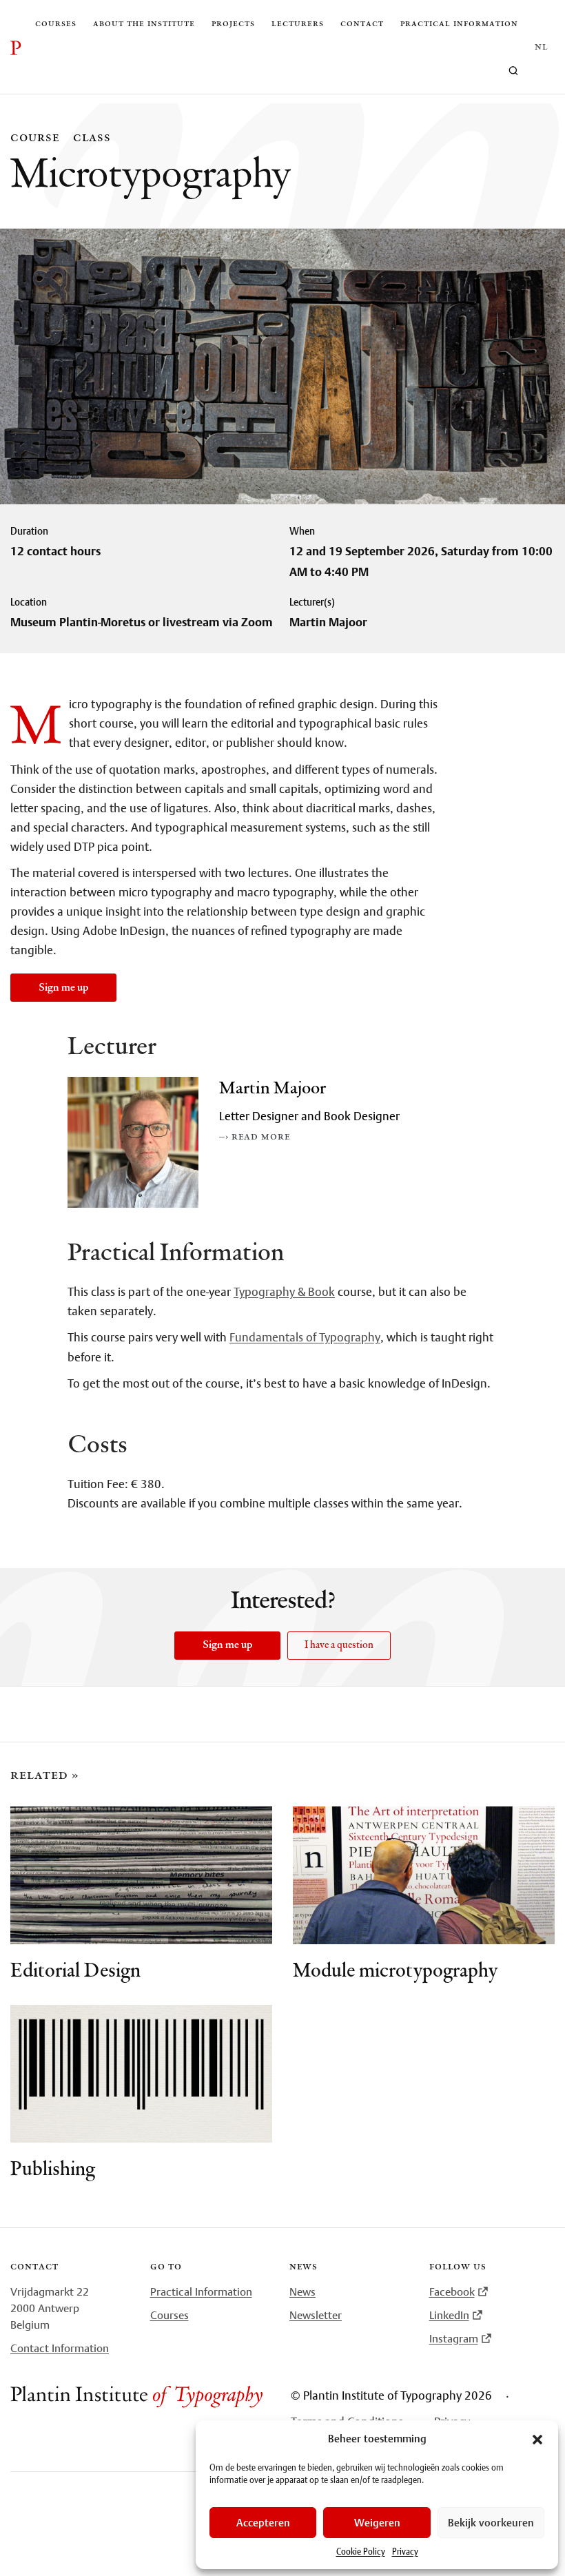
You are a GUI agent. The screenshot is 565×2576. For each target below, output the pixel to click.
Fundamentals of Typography (305, 1337)
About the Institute (144, 23)
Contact (362, 23)
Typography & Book (284, 1292)
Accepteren (263, 2523)
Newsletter (316, 2315)
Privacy (405, 2552)
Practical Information (201, 2291)
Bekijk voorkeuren (491, 2523)
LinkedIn (449, 2315)
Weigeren (377, 2523)
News (302, 2291)
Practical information (459, 23)
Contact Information (60, 2348)
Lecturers (298, 23)
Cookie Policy (361, 2552)
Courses (56, 23)
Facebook (452, 2291)
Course (35, 137)
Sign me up (63, 988)
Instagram (454, 2338)
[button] (537, 2440)
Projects (233, 23)
